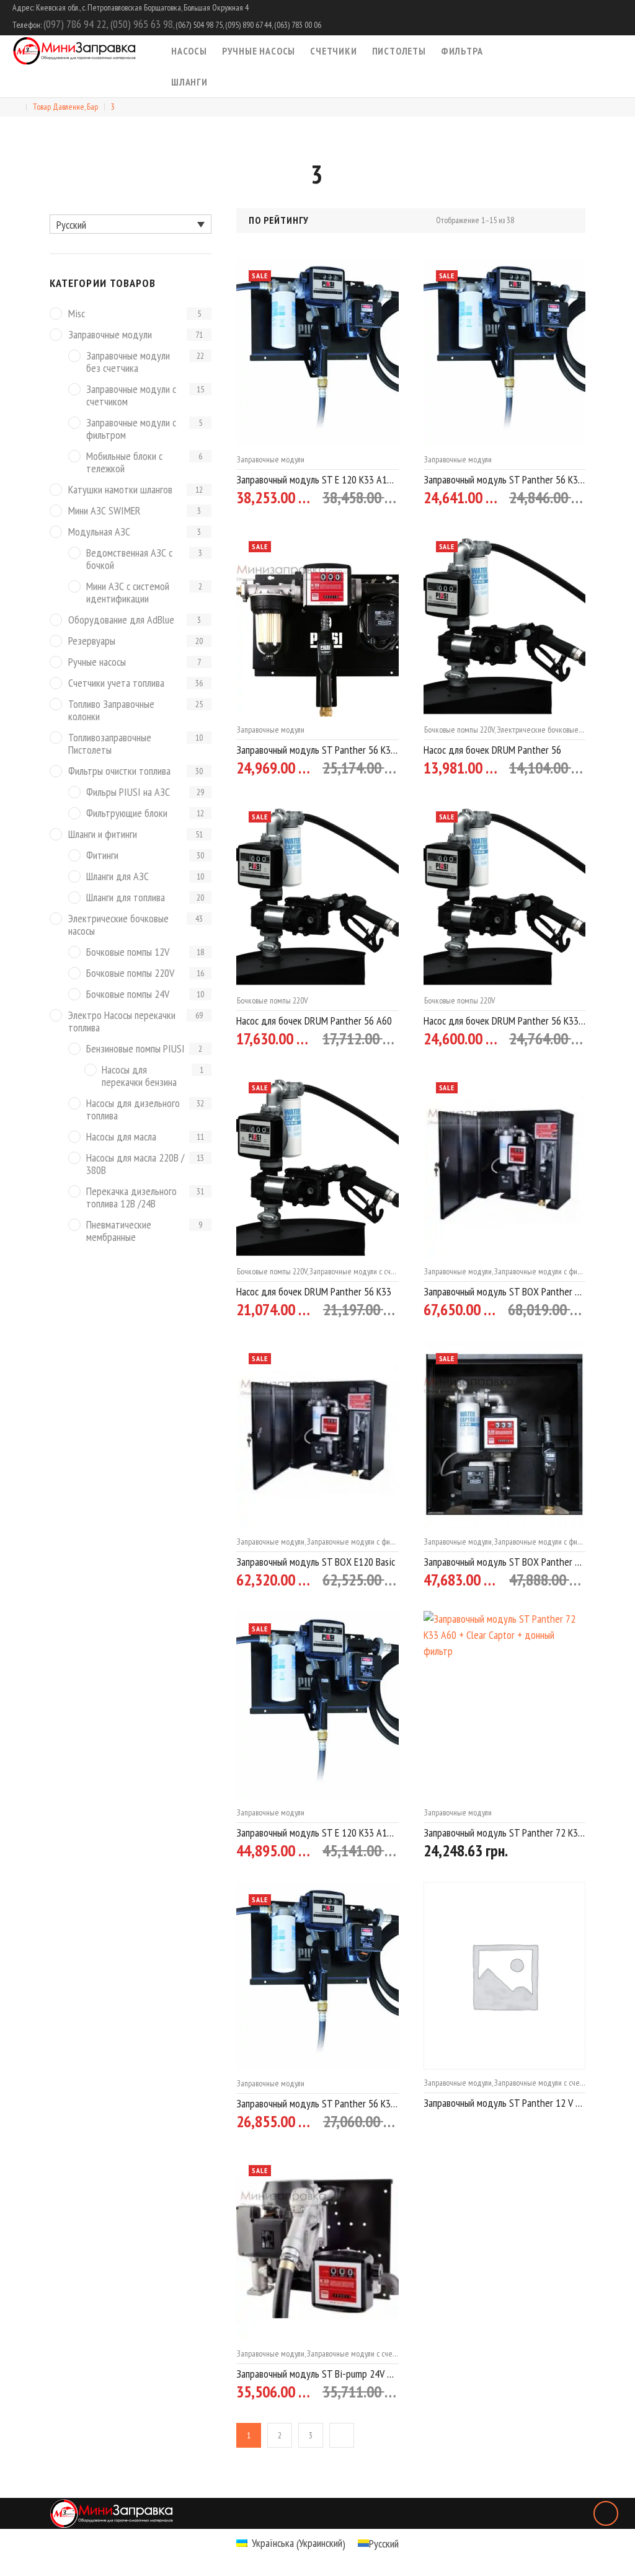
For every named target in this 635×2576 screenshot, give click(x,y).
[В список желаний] (349, 498)
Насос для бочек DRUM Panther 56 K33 (314, 1291)
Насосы (189, 51)
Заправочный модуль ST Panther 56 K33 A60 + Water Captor (504, 479)
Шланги (189, 82)
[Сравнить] (371, 498)
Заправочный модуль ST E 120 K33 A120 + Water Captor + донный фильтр (317, 1833)
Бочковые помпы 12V (128, 952)
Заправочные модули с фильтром (547, 1271)
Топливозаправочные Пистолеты (110, 744)
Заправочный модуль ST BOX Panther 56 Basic (504, 1562)
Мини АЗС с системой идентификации (128, 593)
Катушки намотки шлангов (120, 490)
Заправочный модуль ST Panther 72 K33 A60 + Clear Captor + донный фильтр (504, 1833)
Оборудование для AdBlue (121, 620)
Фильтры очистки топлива (119, 771)
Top (606, 2513)
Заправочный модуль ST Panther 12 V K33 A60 (504, 2103)
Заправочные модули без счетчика (128, 362)
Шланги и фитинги (103, 835)
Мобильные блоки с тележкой (124, 463)
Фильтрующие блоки (127, 814)
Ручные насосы (259, 51)
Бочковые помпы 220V (459, 730)
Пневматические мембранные (119, 1231)
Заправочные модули (271, 459)
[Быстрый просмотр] (393, 499)
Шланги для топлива (126, 898)
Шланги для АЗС (118, 877)
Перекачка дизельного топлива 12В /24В (131, 1198)
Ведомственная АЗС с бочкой (129, 559)
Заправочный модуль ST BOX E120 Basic (316, 1562)
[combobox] (315, 221)
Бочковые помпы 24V (128, 995)
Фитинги (102, 856)
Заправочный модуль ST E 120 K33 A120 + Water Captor (317, 479)
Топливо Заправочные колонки (111, 711)
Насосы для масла (121, 1137)
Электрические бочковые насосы (550, 730)
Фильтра (462, 51)
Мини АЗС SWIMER (104, 511)
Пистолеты (399, 51)
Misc (77, 314)
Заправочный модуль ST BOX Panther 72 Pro (504, 1291)
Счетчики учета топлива (116, 683)
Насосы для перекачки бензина (139, 1076)
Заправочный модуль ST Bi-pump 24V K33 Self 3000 (317, 2374)
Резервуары (92, 641)
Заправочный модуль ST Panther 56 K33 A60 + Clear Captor (317, 750)
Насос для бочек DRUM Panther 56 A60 (314, 1021)
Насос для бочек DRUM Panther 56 (492, 750)
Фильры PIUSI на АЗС (128, 792)
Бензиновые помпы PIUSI (135, 1049)
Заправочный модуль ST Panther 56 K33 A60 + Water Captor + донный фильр (317, 2103)
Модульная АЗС (99, 532)
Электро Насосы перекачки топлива (122, 1022)
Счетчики (333, 51)
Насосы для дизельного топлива (133, 1110)
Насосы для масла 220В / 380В (135, 1164)
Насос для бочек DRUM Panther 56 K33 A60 (504, 1021)
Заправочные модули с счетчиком (364, 1271)
